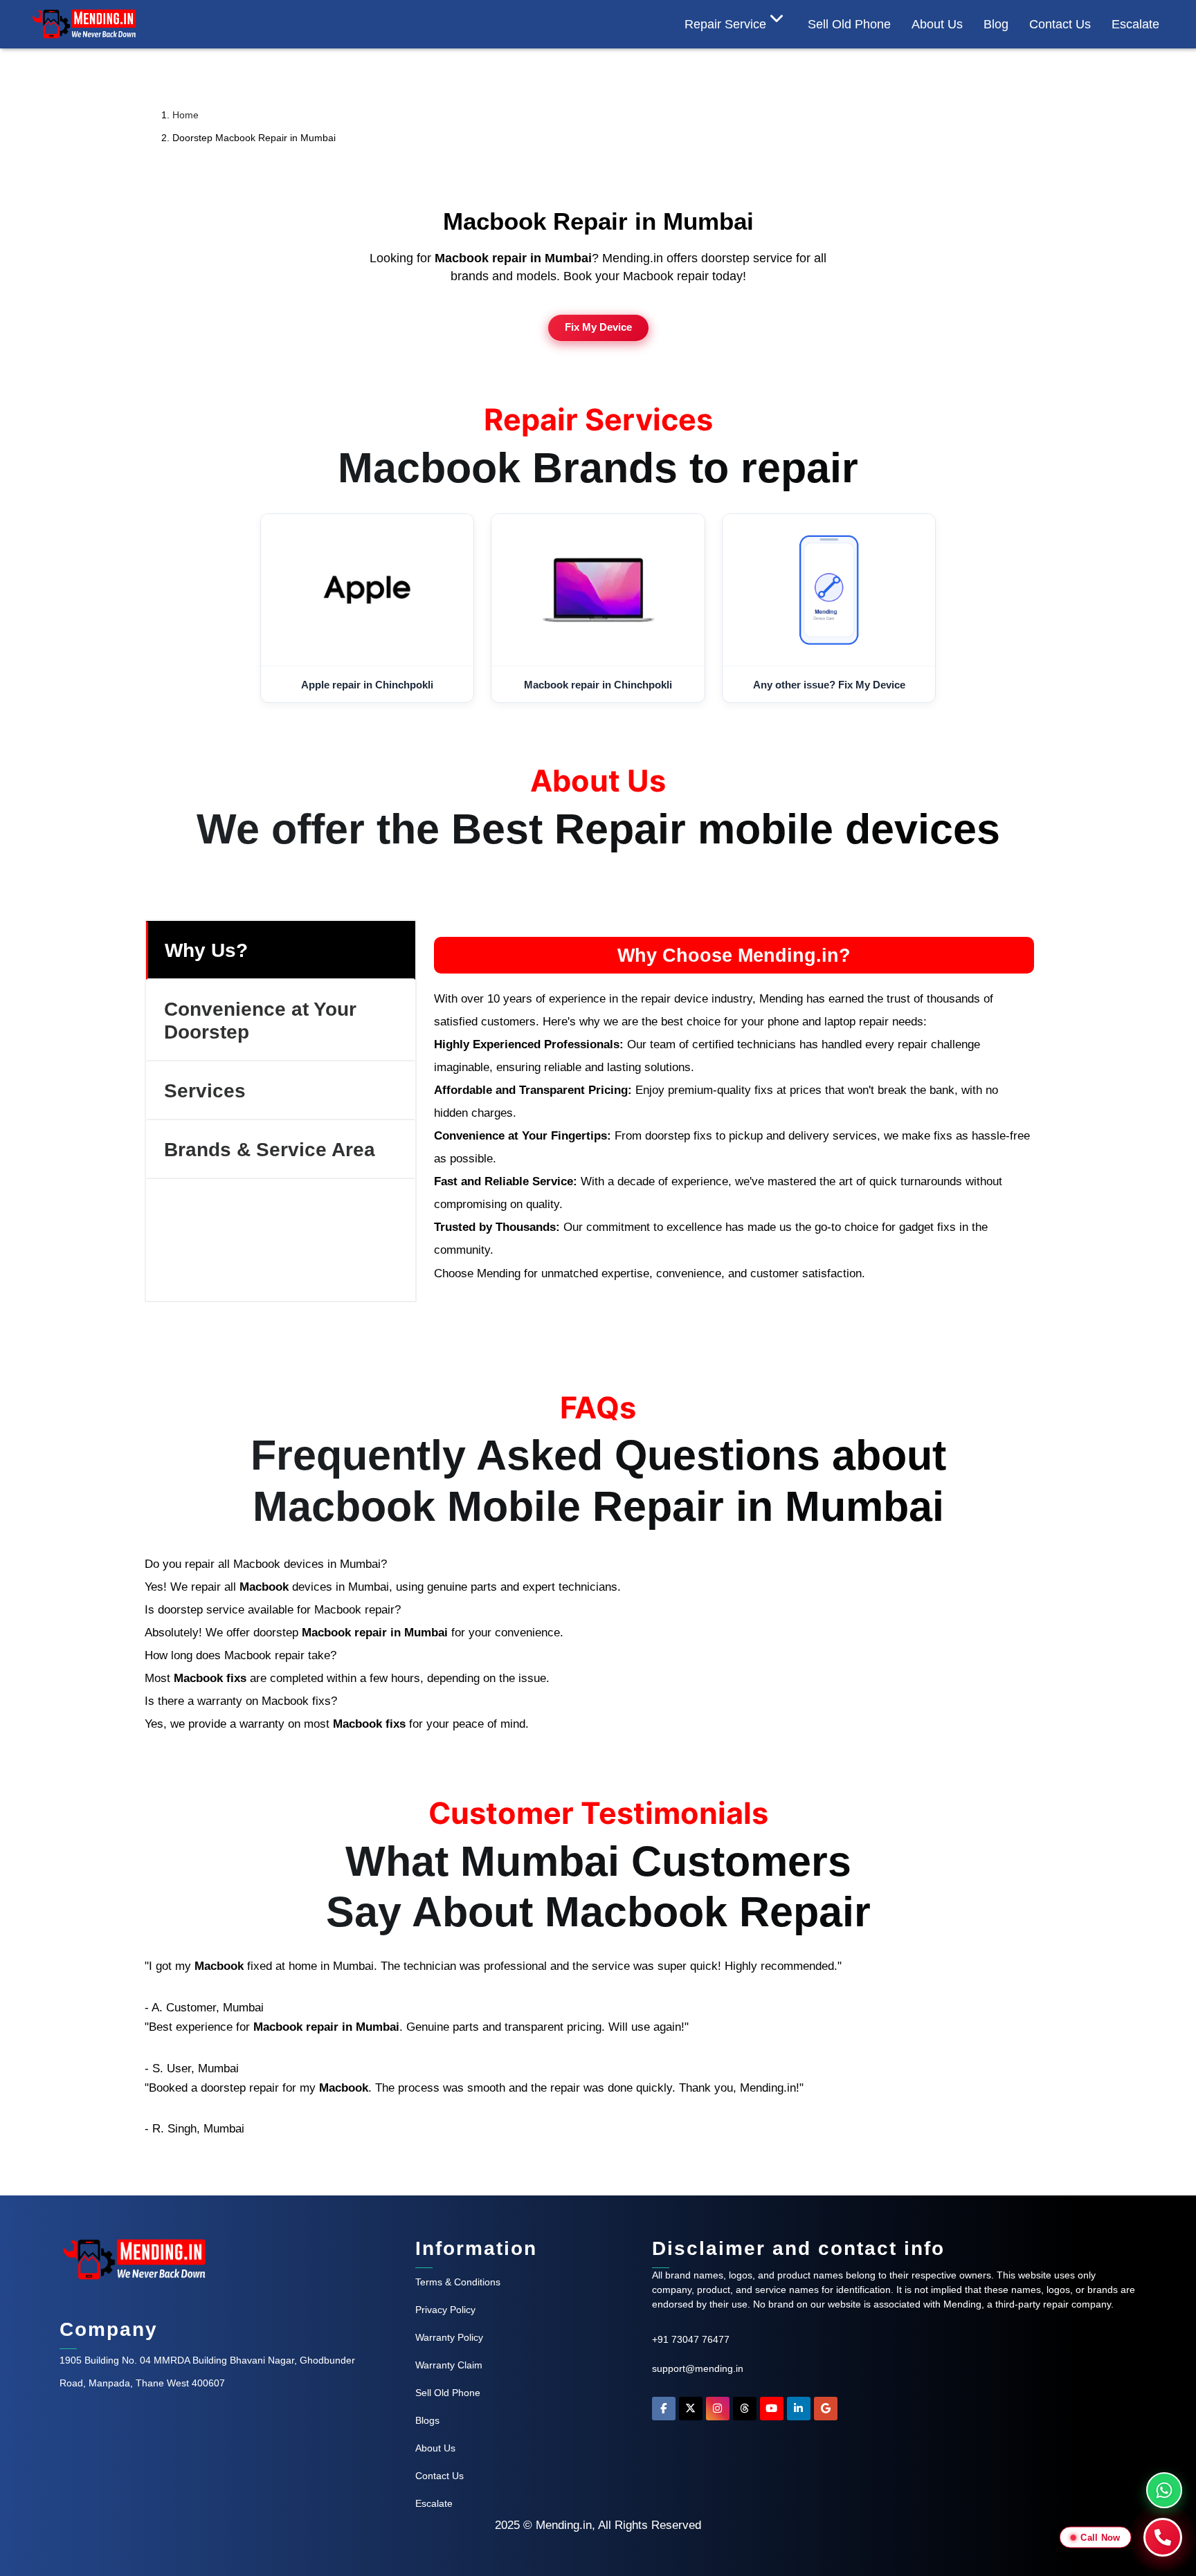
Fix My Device (598, 327)
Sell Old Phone (849, 24)
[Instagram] (718, 2412)
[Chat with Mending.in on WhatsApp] (1164, 2490)
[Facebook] (664, 2412)
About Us (937, 24)
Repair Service (725, 24)
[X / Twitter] (691, 2412)
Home (185, 115)
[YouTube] (772, 2412)
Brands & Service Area (270, 1149)
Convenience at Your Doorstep (260, 1020)
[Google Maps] (826, 2412)
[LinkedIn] (799, 2412)
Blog (996, 24)
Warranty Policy (449, 2337)
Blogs (427, 2420)
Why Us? (206, 950)
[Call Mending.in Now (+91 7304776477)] (1163, 2537)
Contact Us (440, 2476)
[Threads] (745, 2412)
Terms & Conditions (458, 2282)
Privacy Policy (445, 2310)
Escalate (1135, 24)
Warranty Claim (449, 2365)
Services (205, 1090)
